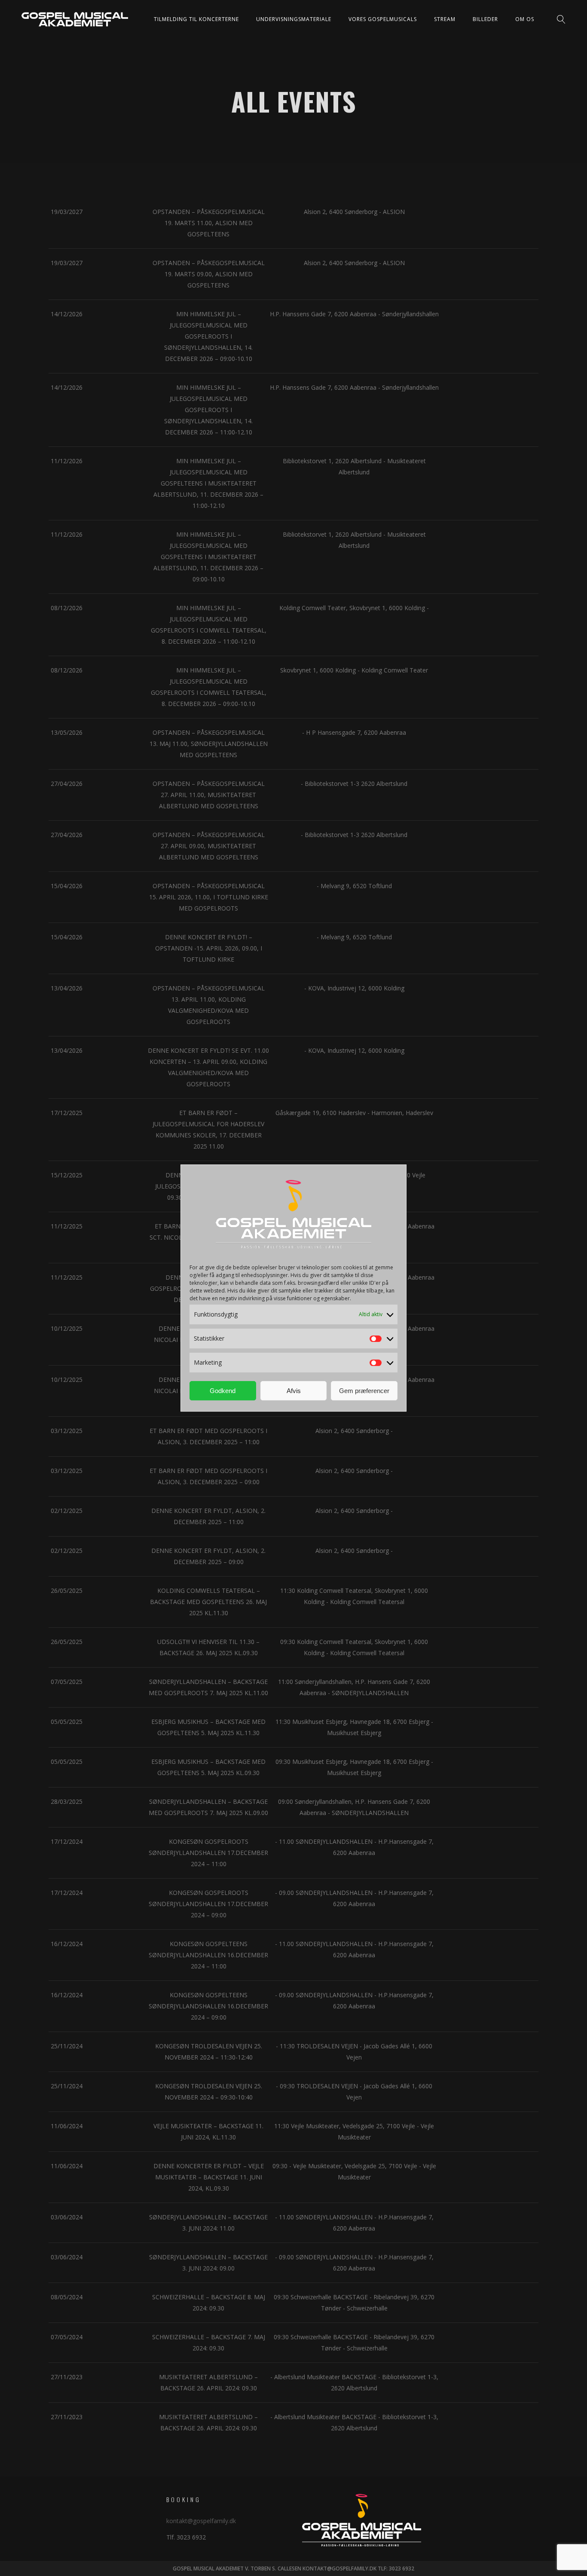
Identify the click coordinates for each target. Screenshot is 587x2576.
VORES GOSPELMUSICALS (383, 19)
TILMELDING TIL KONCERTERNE (196, 19)
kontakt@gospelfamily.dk (201, 2521)
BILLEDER (485, 19)
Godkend (223, 1391)
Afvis (294, 1391)
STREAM (445, 19)
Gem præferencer (364, 1391)
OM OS (525, 19)
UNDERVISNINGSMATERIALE (294, 19)
